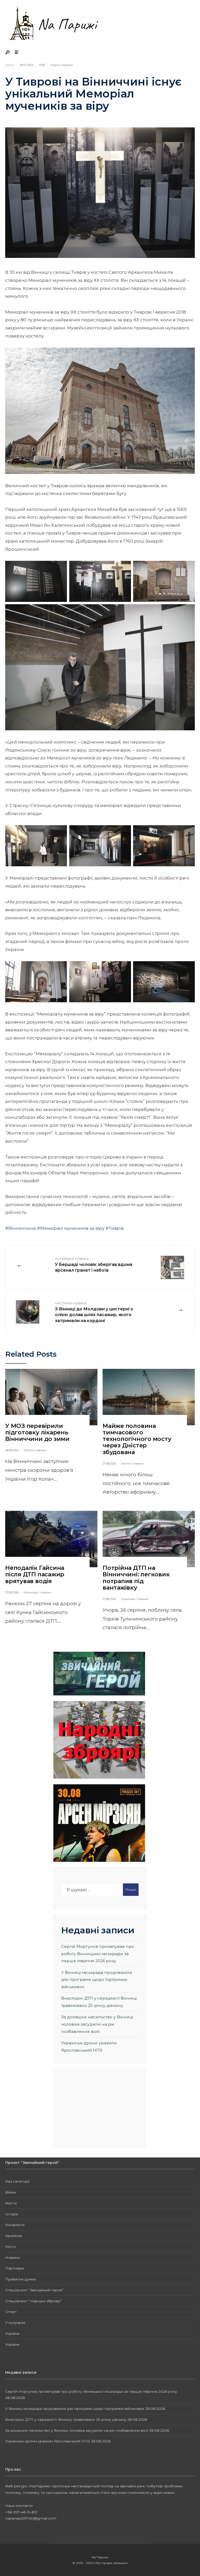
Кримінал (31, 1592)
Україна (12, 2333)
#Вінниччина (21, 1228)
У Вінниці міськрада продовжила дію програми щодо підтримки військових (96, 1980)
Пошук (131, 1889)
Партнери (15, 2268)
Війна (10, 2192)
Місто (11, 2247)
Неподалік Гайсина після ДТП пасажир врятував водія (35, 1575)
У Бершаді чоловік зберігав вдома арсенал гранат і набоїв (94, 1265)
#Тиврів (115, 1228)
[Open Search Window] (8, 53)
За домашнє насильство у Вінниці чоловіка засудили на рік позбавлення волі (97, 2024)
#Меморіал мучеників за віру (71, 1228)
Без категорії (17, 2181)
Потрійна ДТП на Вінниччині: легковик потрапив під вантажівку (136, 1578)
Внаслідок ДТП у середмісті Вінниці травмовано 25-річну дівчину (66, 2419)
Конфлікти (15, 2225)
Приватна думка (20, 2279)
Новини (67, 65)
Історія (55, 65)
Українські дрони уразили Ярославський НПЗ (48, 2441)
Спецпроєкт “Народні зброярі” (34, 2301)
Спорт (11, 2312)
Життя (29, 1450)
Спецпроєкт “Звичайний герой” (35, 2290)
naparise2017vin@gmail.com (31, 2518)
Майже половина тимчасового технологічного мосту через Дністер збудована (137, 1439)
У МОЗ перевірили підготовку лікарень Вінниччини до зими (37, 1433)
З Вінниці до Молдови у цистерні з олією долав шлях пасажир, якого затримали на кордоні (94, 1312)
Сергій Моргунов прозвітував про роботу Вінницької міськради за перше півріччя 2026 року (98, 1954)
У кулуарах (15, 2323)
